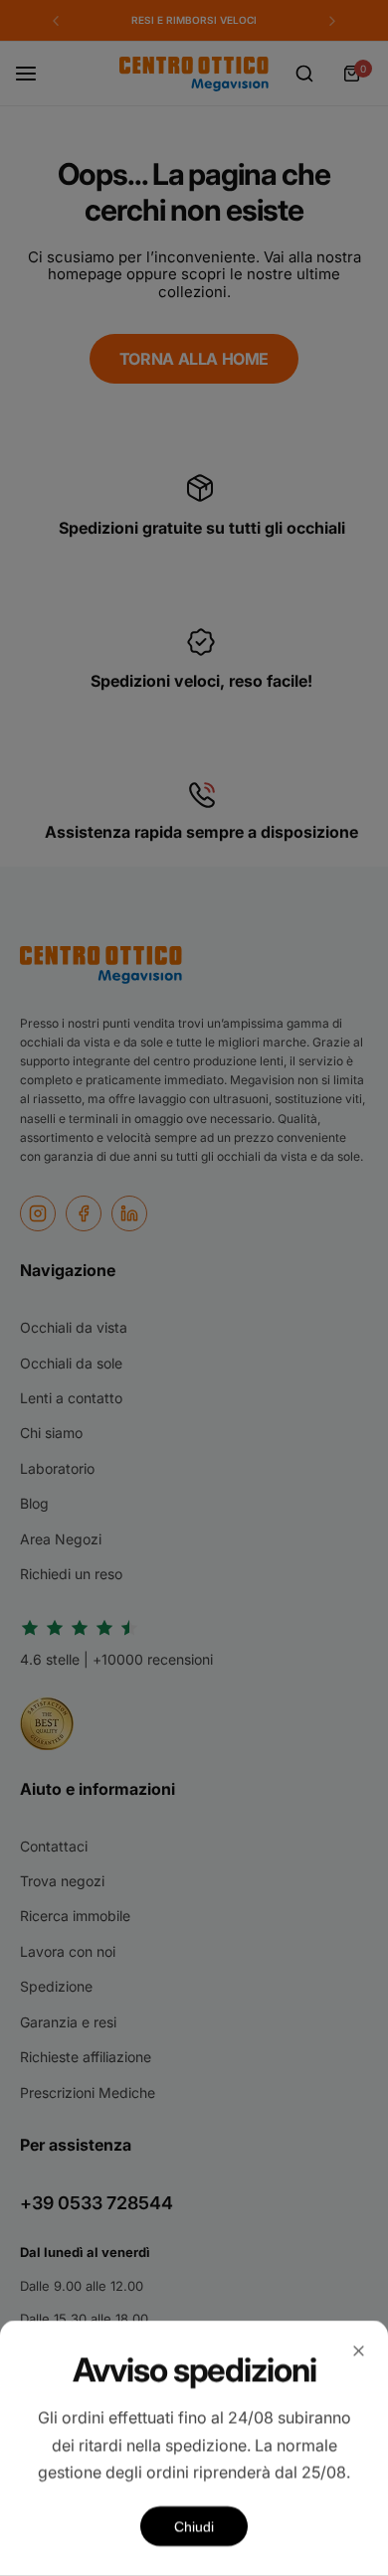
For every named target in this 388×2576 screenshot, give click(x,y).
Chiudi (194, 2526)
